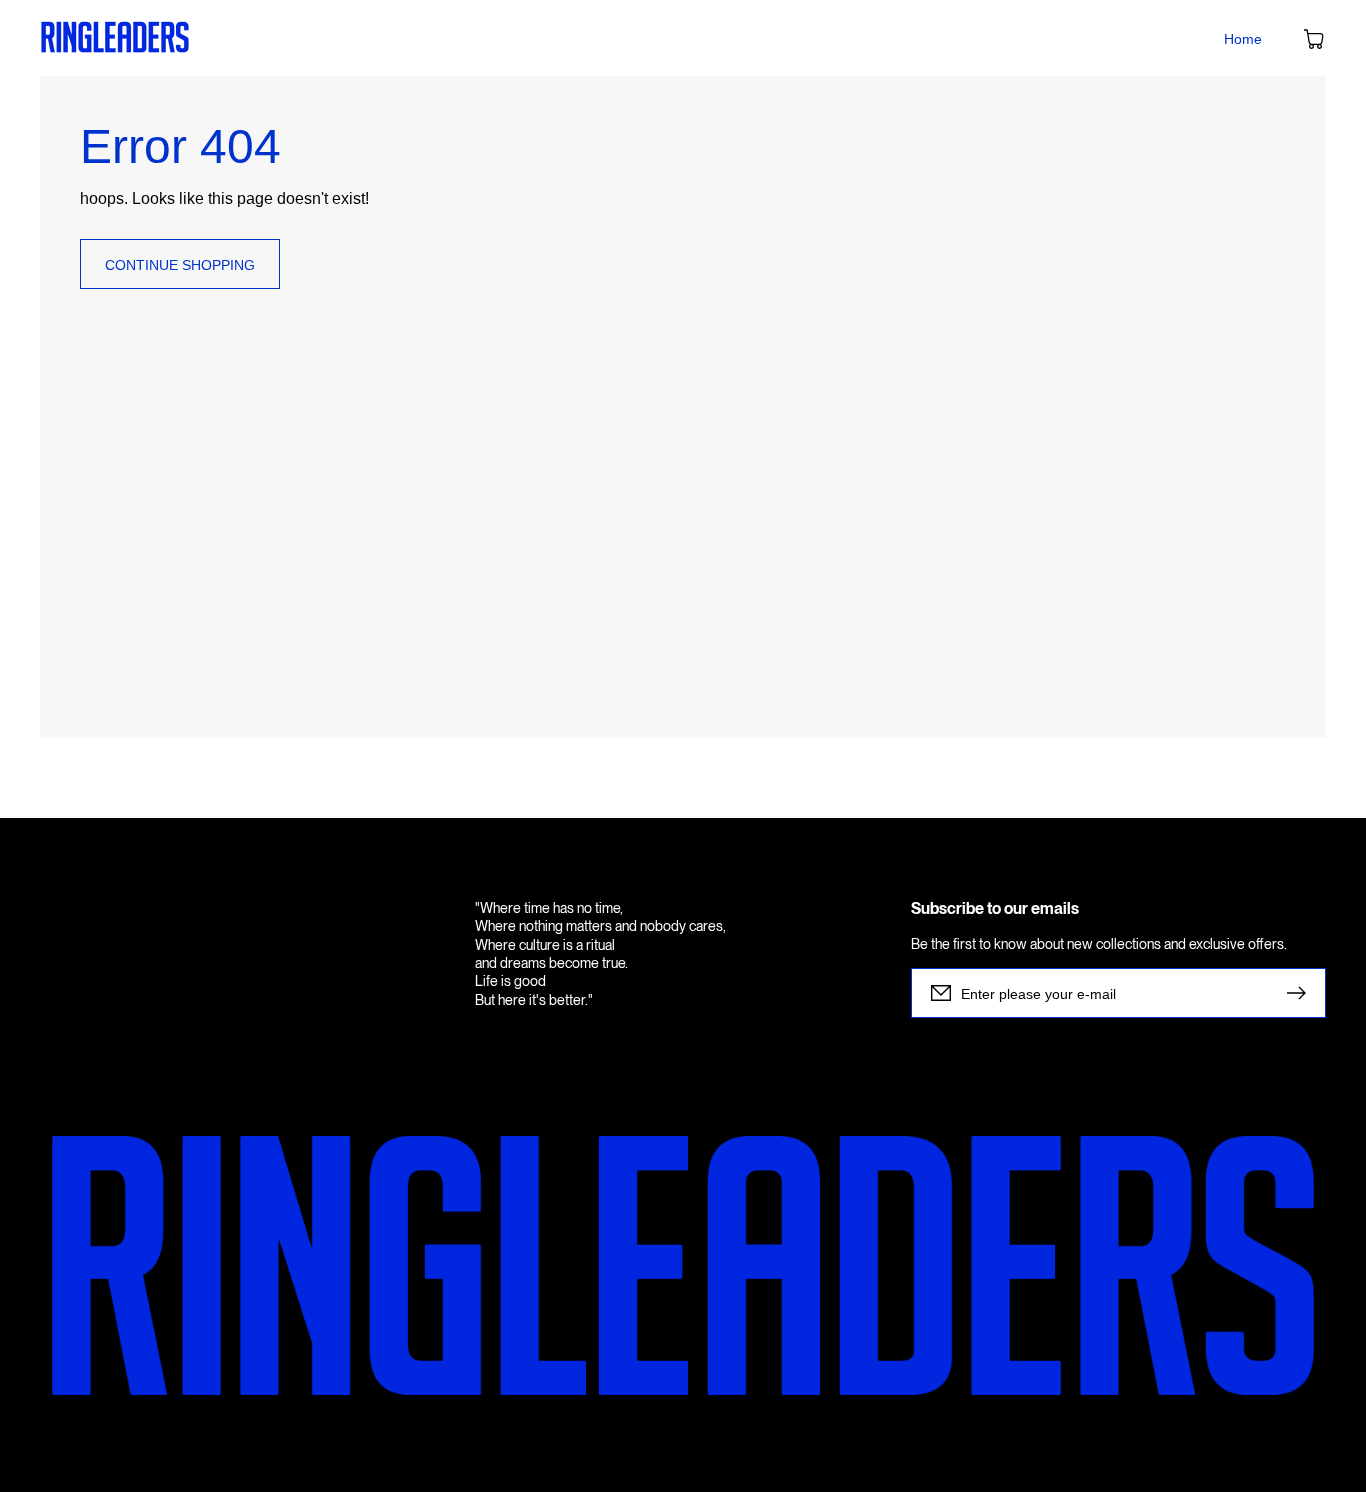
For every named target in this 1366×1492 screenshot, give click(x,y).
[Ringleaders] (115, 38)
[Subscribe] (1301, 993)
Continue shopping (180, 265)
